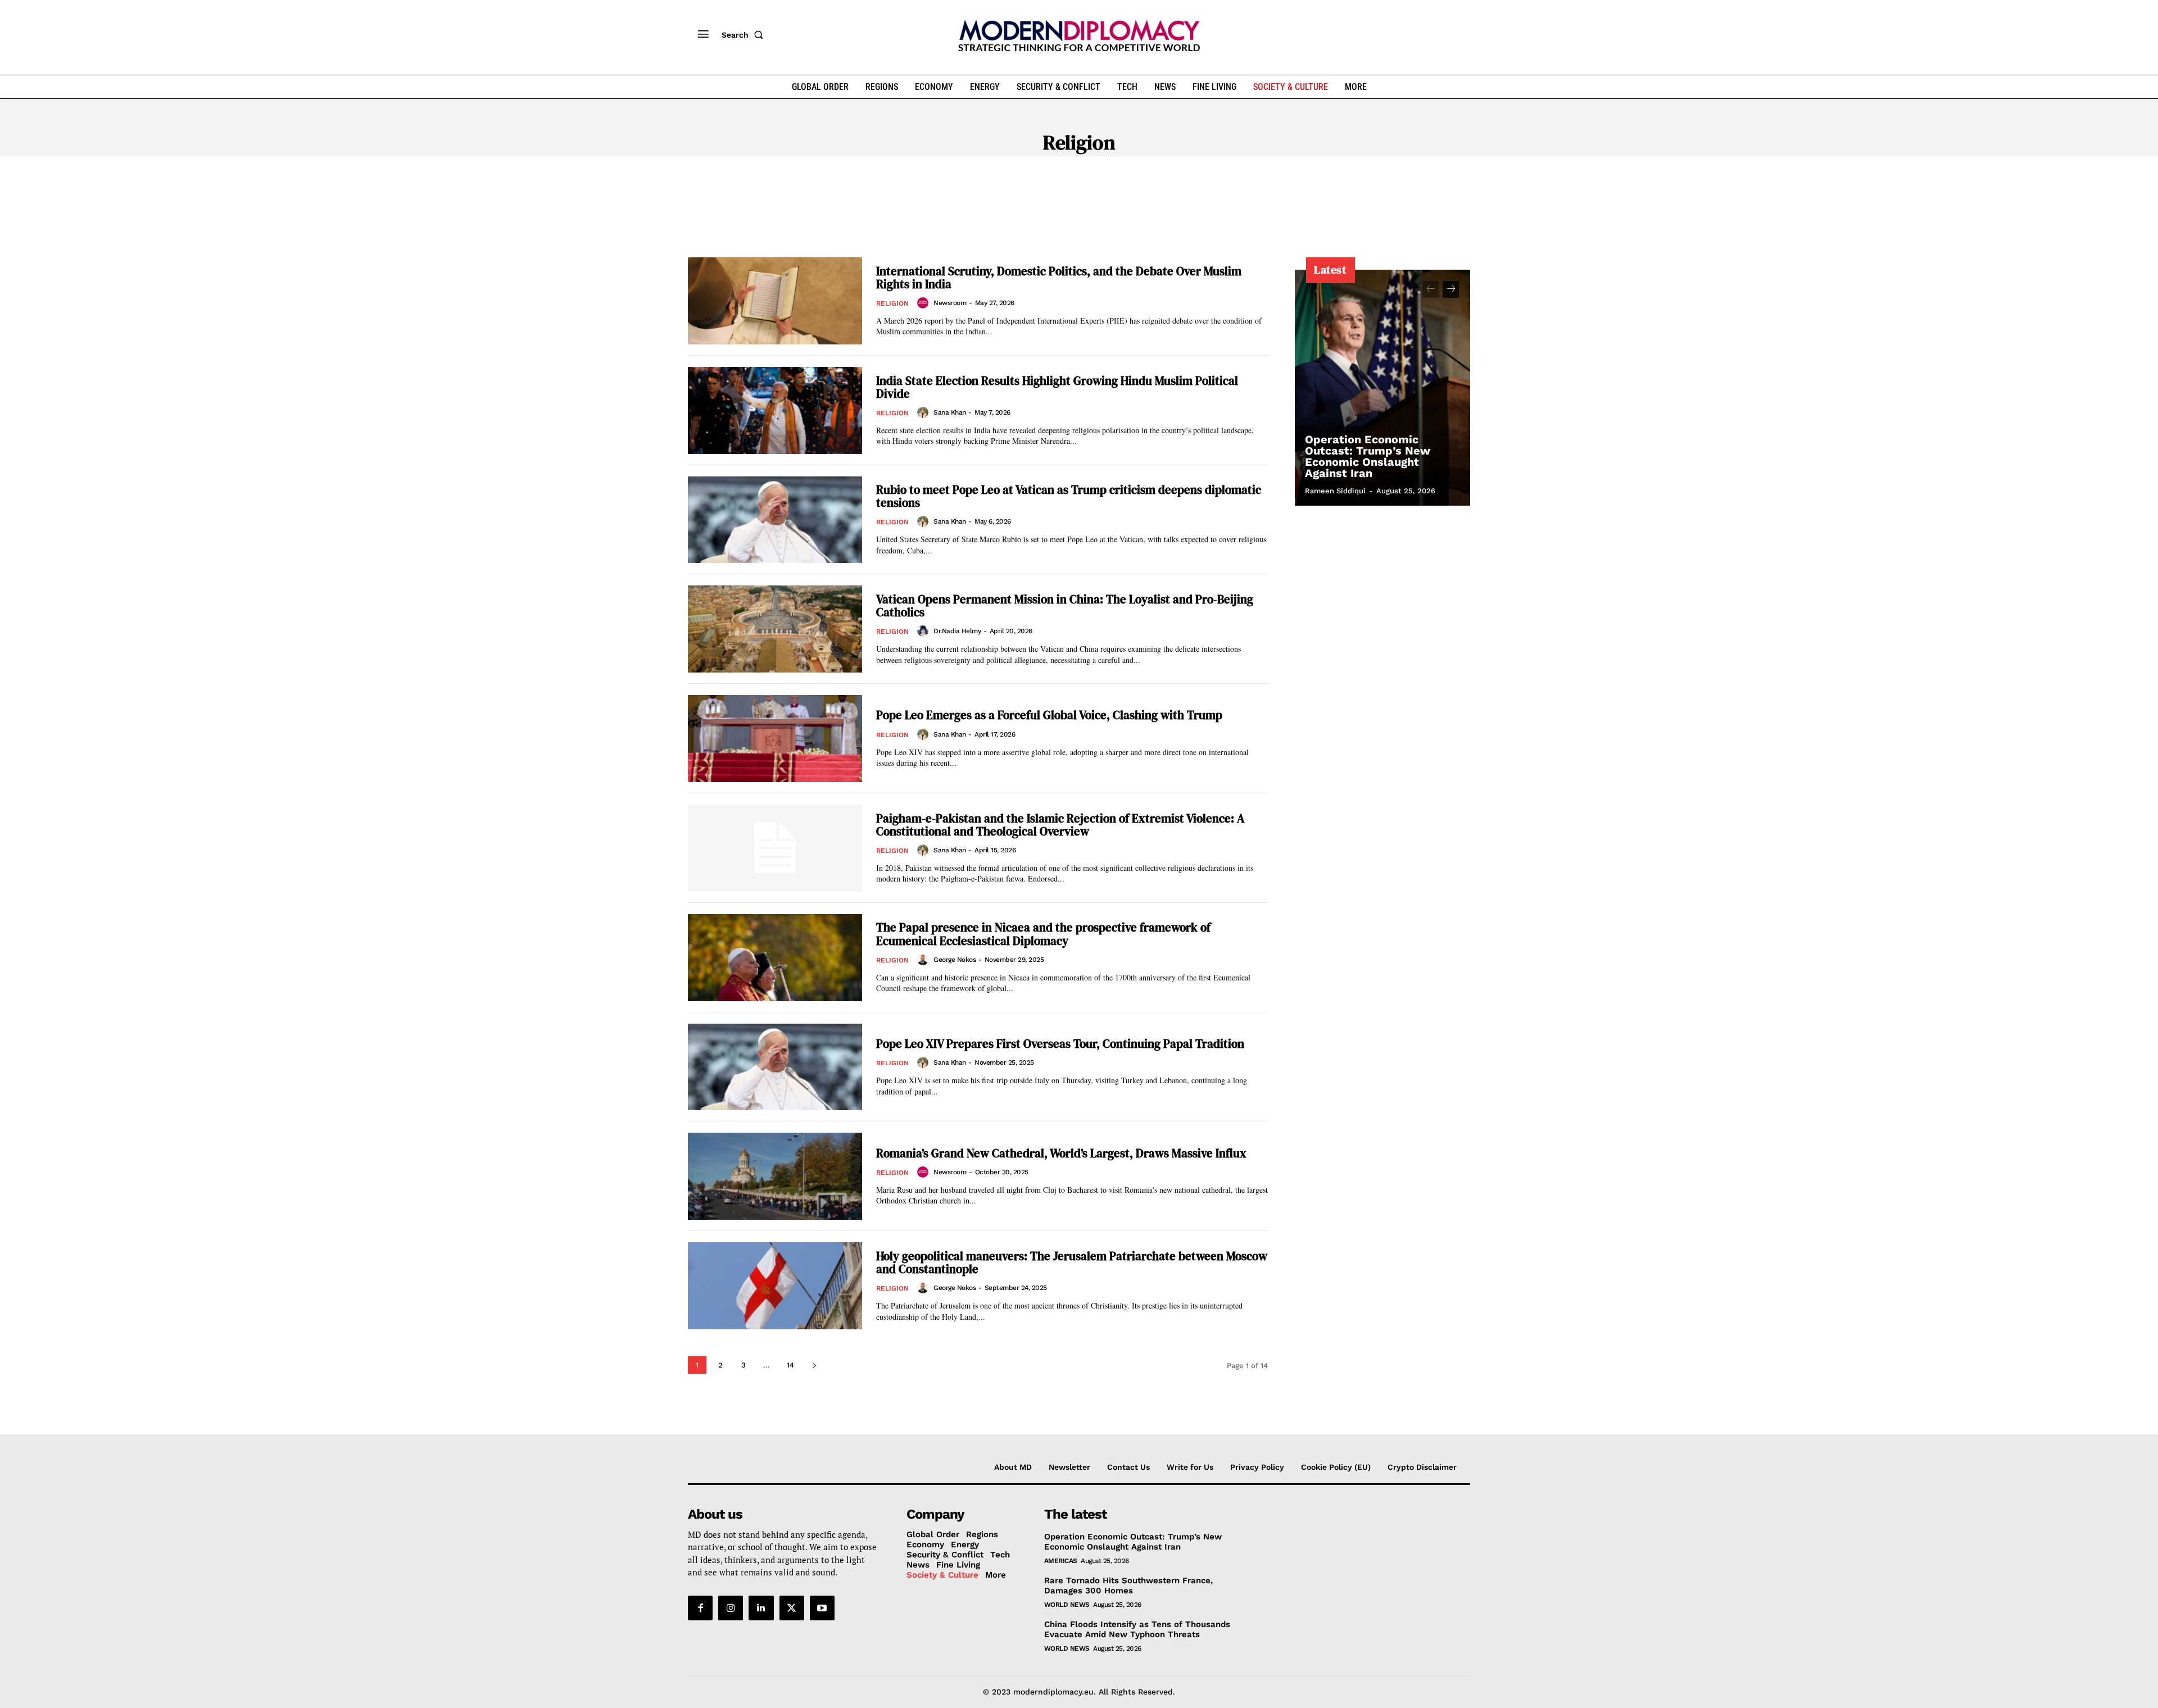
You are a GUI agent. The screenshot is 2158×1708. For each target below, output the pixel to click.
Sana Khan (950, 412)
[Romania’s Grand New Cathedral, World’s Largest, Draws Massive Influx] (775, 1176)
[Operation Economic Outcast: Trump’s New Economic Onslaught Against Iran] (1382, 388)
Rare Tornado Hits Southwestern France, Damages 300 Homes (1128, 1586)
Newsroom (950, 303)
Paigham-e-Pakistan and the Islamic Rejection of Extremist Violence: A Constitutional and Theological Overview (1060, 825)
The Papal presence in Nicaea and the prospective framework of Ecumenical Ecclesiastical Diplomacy (1043, 934)
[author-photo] (924, 303)
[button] (745, 35)
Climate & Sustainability (1059, 175)
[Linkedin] (761, 1608)
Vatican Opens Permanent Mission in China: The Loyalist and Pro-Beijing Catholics (1065, 606)
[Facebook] (700, 1608)
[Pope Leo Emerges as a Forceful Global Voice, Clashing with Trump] (775, 739)
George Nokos (955, 960)
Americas (1061, 1561)
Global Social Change (1181, 175)
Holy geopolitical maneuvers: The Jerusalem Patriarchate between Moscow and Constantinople (1072, 1262)
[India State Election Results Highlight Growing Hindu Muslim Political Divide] (775, 410)
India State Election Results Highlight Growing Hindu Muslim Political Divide (1057, 387)
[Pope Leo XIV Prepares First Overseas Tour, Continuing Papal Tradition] (775, 1067)
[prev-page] (1431, 289)
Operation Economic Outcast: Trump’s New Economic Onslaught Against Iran (1368, 456)
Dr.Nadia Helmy (957, 631)
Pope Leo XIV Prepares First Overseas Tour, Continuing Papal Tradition (1060, 1044)
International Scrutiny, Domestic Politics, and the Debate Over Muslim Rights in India (1059, 278)
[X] (792, 1608)
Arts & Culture (953, 175)
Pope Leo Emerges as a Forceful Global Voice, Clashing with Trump (1049, 715)
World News (1067, 1605)
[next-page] (814, 1365)
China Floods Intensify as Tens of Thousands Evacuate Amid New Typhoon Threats (1137, 1629)
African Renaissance (856, 175)
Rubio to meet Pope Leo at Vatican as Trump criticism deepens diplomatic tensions (1069, 496)
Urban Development (1293, 175)
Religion (892, 303)
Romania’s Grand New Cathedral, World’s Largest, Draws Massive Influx (1061, 1153)
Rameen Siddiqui (1335, 491)
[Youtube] (822, 1608)
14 (790, 1365)
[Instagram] (731, 1608)
